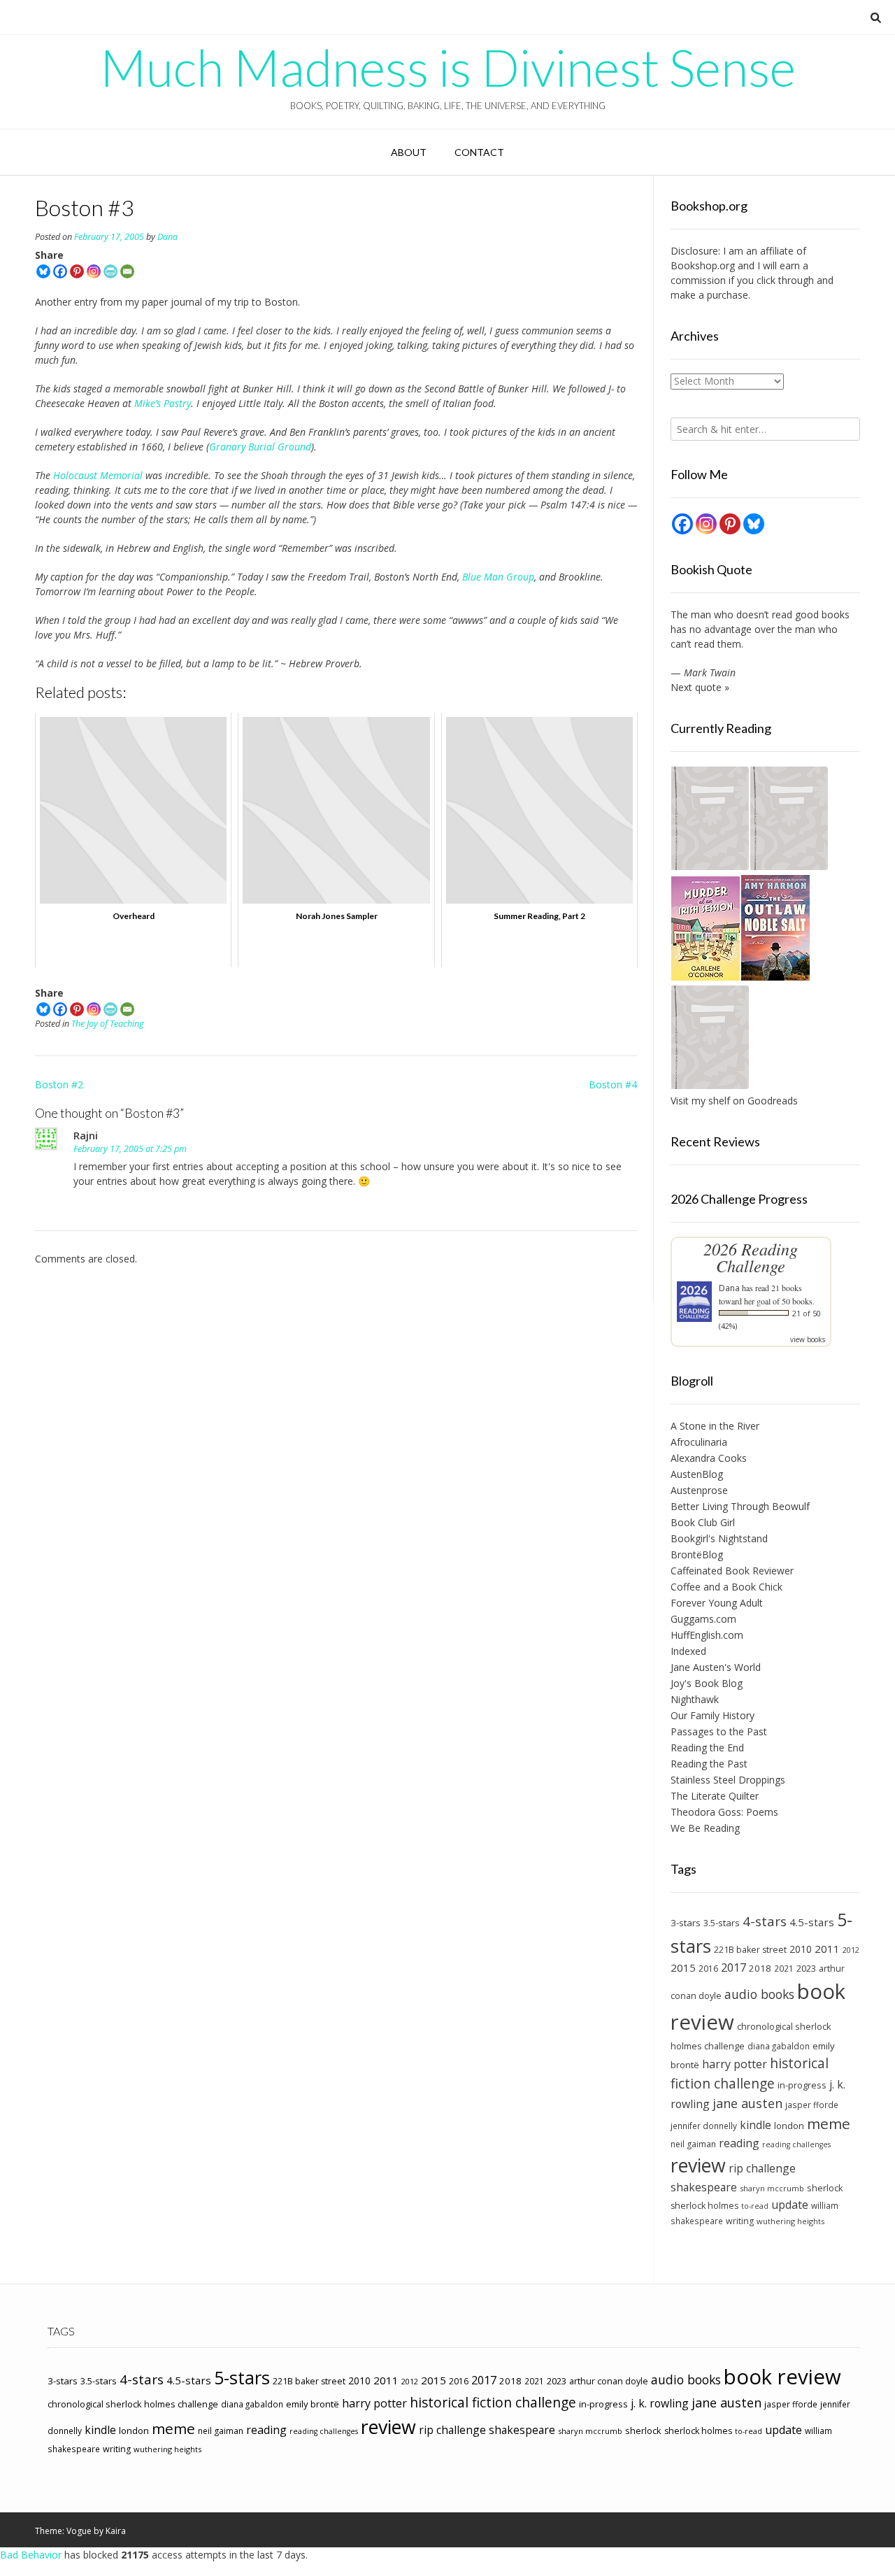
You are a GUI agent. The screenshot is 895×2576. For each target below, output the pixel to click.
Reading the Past (709, 1764)
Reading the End (707, 1748)
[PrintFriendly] (110, 271)
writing (740, 2221)
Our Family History (713, 1715)
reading (739, 2143)
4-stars (765, 1921)
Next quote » (700, 687)
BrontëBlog (697, 1554)
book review (782, 2377)
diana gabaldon (779, 2046)
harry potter (735, 2064)
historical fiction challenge (750, 2073)
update (790, 2205)
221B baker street (750, 1950)
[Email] (127, 271)
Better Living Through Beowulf (740, 1506)
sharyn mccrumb (772, 2188)
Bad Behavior (31, 2555)
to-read (755, 2206)
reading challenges (796, 2144)
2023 (806, 1968)
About (409, 152)
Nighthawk (695, 1699)
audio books (759, 1994)
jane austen (747, 2103)
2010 (801, 1949)
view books (808, 1339)
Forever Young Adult (717, 1603)
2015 (683, 1967)
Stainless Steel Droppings (728, 1780)
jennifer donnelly (704, 2126)
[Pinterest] (77, 271)
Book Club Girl (703, 1522)
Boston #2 (59, 1084)
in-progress (802, 2085)
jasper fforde (812, 2105)
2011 (827, 1949)
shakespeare (704, 2187)
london (789, 2126)
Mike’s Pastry (163, 403)
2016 (708, 1969)
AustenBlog (697, 1474)
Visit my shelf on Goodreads (734, 1101)
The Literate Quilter (715, 1796)
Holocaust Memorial (98, 475)
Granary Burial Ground (260, 447)
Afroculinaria (699, 1442)
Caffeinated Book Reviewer (732, 1571)
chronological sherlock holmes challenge (133, 2404)
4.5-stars (812, 1922)
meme (829, 2123)
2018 (760, 1968)
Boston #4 (613, 1084)
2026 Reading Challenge (751, 1257)
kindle (756, 2125)
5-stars (242, 2377)
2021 (784, 1968)
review (698, 2165)
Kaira (116, 2531)
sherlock (825, 2188)
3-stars (686, 1923)
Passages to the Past (719, 1731)
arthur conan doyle (609, 2381)
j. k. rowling (660, 2403)
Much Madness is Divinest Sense (448, 67)
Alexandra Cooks (709, 1458)
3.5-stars (722, 1923)
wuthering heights (790, 2221)
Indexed (688, 1651)
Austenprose (699, 1490)
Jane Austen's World (716, 1667)
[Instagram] (94, 271)
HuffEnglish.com (707, 1635)
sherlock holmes (704, 2206)
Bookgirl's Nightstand (719, 1538)
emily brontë (313, 2404)
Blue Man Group (498, 577)
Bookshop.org (703, 265)
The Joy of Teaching (108, 1024)
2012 (851, 1950)
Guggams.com (703, 1619)
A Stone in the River (715, 1426)
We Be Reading (705, 1828)
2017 (733, 1967)
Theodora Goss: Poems (724, 1812)
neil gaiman (693, 2144)
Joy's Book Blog (707, 1683)
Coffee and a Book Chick (726, 1587)
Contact (479, 152)
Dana (167, 237)
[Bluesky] (43, 271)
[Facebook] (60, 271)
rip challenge (762, 2168)
